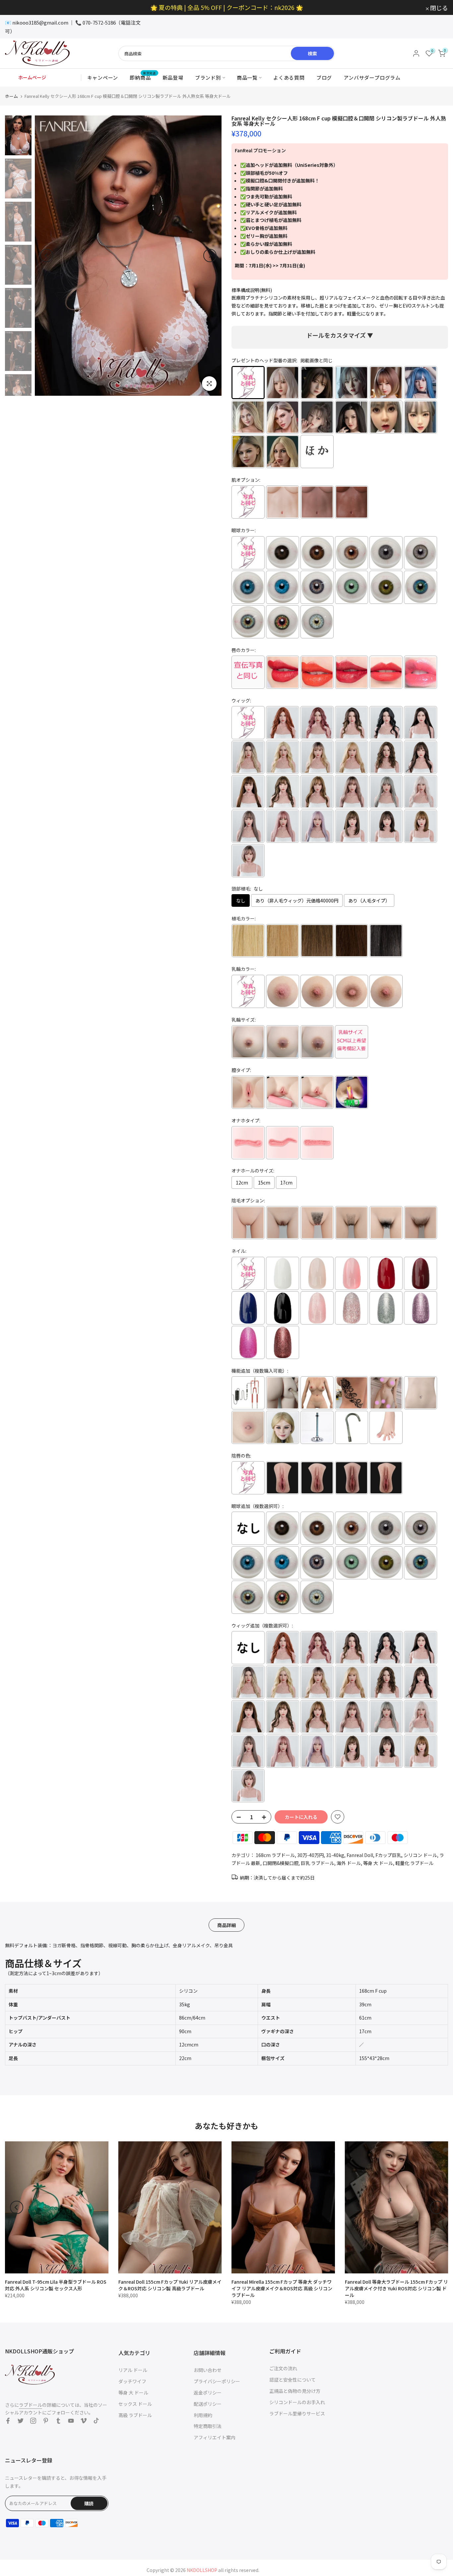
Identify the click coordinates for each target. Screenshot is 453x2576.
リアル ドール (133, 2370)
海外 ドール (349, 1863)
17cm (286, 1182)
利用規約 (203, 2415)
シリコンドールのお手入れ (297, 2402)
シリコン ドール (420, 1855)
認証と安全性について (292, 2380)
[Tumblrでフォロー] (58, 2421)
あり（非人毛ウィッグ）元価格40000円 (297, 900)
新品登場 (173, 77)
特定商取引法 (208, 2426)
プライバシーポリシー (217, 2381)
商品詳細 (227, 1925)
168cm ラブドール (275, 1855)
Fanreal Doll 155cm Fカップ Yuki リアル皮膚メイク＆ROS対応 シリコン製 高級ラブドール (170, 2285)
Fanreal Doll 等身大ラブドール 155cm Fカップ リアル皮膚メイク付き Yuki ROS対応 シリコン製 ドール (396, 2288)
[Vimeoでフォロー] (84, 2421)
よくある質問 (289, 77)
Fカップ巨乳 (388, 1855)
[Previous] (46, 255)
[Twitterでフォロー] (21, 2421)
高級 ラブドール (135, 2415)
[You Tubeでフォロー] (71, 2421)
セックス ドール (135, 2404)
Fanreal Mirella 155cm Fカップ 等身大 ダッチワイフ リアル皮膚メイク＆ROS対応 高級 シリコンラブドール (282, 2288)
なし (241, 900)
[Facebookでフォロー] (8, 2421)
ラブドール (31, 2405)
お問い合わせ (208, 2370)
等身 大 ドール (378, 1863)
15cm (264, 1182)
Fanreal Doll (360, 1855)
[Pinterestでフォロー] (46, 2421)
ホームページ (32, 77)
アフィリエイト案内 (215, 2437)
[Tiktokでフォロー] (96, 2421)
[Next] (210, 255)
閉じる (18, 8)
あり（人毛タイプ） (369, 900)
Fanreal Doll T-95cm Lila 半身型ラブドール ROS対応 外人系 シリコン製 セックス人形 (56, 2285)
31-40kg (335, 1855)
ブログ (324, 77)
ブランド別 (208, 77)
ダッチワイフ (132, 2381)
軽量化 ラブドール (414, 1863)
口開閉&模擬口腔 (281, 1863)
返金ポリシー (208, 2393)
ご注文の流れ (283, 2368)
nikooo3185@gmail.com (40, 22)
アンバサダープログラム (372, 77)
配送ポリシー (208, 2404)
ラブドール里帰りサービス (297, 2413)
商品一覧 (247, 77)
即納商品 (143, 77)
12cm (242, 1182)
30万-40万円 (310, 1855)
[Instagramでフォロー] (33, 2421)
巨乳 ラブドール (318, 1863)
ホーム (11, 96)
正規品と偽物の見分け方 (295, 2391)
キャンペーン (103, 77)
